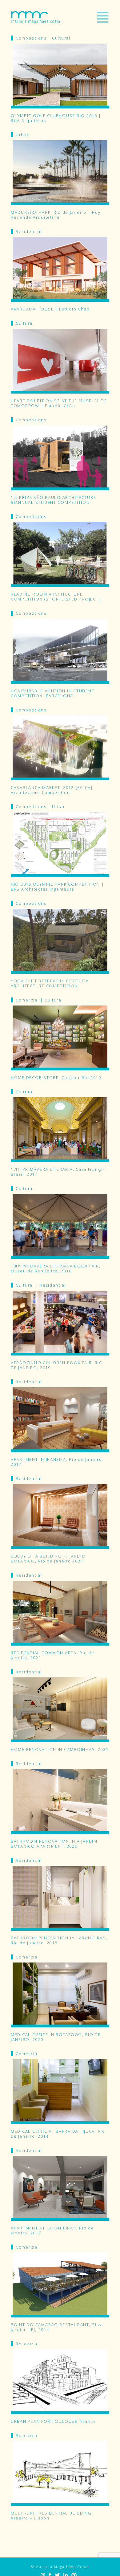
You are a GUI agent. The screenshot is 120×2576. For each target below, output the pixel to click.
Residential (29, 231)
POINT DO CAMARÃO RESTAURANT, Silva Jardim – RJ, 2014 (57, 2327)
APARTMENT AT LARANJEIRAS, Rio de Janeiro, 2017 (52, 2230)
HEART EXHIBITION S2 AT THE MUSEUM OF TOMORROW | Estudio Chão (59, 403)
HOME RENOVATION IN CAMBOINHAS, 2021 (60, 1749)
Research (27, 2344)
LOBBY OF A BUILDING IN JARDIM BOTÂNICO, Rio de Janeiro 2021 (48, 1558)
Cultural (61, 38)
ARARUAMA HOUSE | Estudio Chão (50, 309)
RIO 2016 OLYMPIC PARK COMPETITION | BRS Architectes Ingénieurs (58, 887)
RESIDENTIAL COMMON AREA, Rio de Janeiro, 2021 (53, 1655)
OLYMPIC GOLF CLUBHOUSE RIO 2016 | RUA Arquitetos (56, 118)
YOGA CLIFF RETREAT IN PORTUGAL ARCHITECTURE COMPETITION (51, 983)
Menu (103, 17)
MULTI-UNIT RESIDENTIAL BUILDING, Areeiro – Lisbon (52, 2515)
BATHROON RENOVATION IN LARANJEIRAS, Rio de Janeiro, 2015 (59, 1940)
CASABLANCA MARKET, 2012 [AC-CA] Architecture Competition (52, 790)
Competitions (31, 38)
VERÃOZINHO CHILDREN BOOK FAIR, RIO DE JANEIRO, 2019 (57, 1365)
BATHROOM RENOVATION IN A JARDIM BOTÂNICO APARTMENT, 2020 (54, 1844)
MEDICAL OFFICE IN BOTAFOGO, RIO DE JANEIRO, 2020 (56, 2037)
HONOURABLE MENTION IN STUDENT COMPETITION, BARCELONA (52, 693)
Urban (23, 135)
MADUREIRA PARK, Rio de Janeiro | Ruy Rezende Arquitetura (56, 215)
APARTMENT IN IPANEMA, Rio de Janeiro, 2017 (57, 1462)
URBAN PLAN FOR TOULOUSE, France (54, 2421)
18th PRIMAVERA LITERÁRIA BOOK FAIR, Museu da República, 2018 (56, 1268)
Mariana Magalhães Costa (36, 17)
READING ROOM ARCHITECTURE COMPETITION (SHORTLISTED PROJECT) (55, 597)
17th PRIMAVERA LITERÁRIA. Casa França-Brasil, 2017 (58, 1172)
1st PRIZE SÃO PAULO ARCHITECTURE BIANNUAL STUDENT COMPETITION (53, 500)
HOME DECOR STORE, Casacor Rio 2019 (56, 1077)
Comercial (27, 1000)
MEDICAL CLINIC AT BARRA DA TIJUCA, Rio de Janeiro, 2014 (58, 2134)
